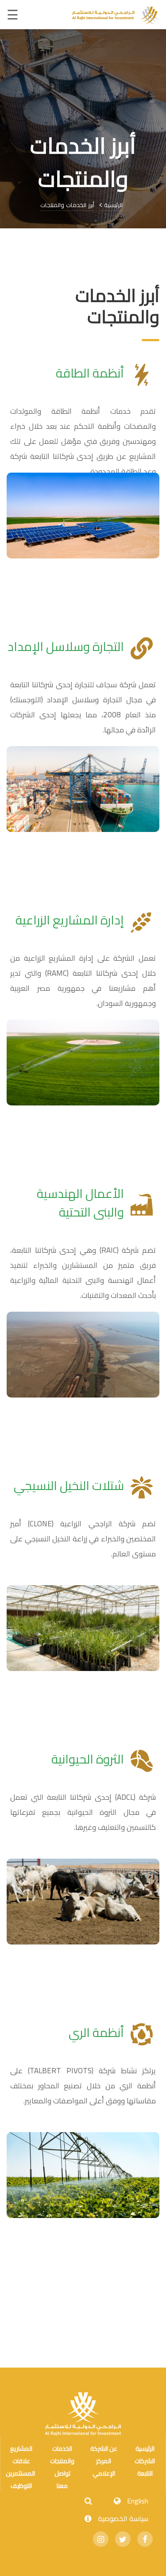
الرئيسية (112, 205)
